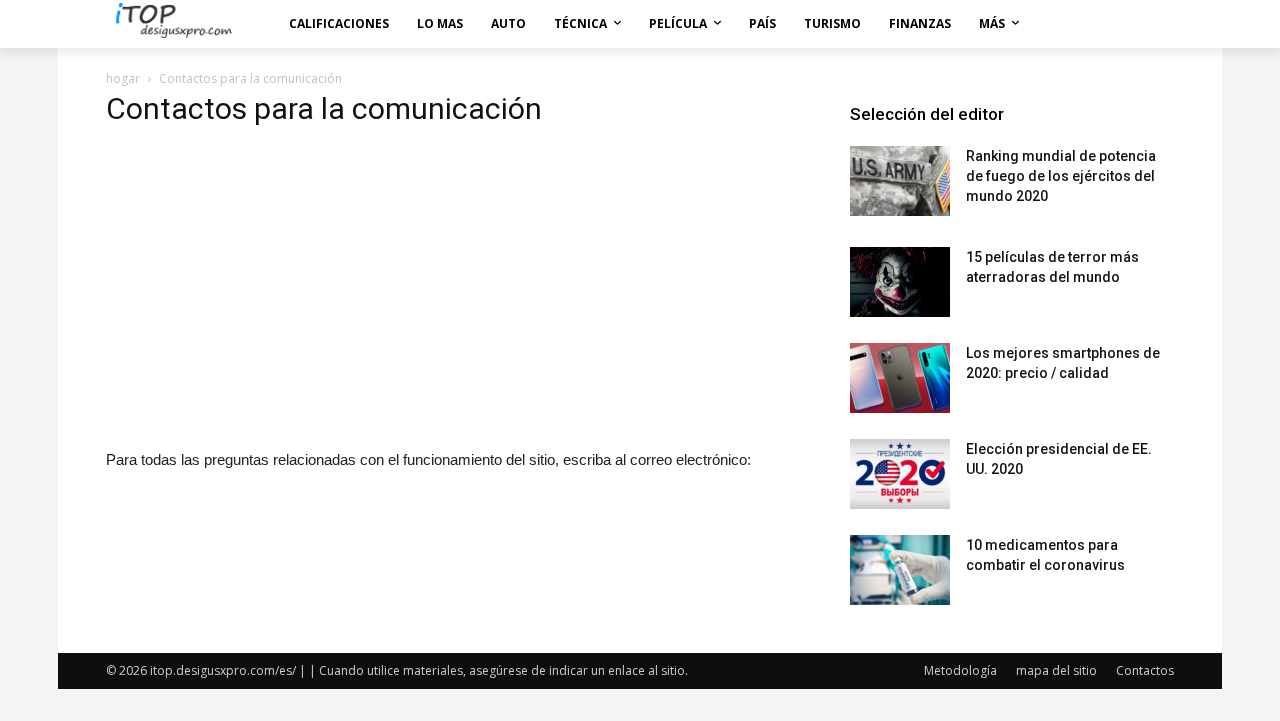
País (762, 23)
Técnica (580, 23)
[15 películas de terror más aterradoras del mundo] (900, 282)
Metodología (960, 670)
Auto (508, 23)
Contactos (1145, 670)
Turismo (832, 23)
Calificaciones (339, 23)
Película (678, 23)
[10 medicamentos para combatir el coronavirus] (900, 570)
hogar (123, 78)
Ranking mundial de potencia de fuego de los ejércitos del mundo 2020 (1061, 176)
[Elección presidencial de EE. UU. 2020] (900, 474)
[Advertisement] (454, 287)
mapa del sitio (1056, 670)
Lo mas (440, 23)
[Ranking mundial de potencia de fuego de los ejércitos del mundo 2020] (900, 181)
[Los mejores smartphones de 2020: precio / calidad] (900, 378)
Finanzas (920, 23)
